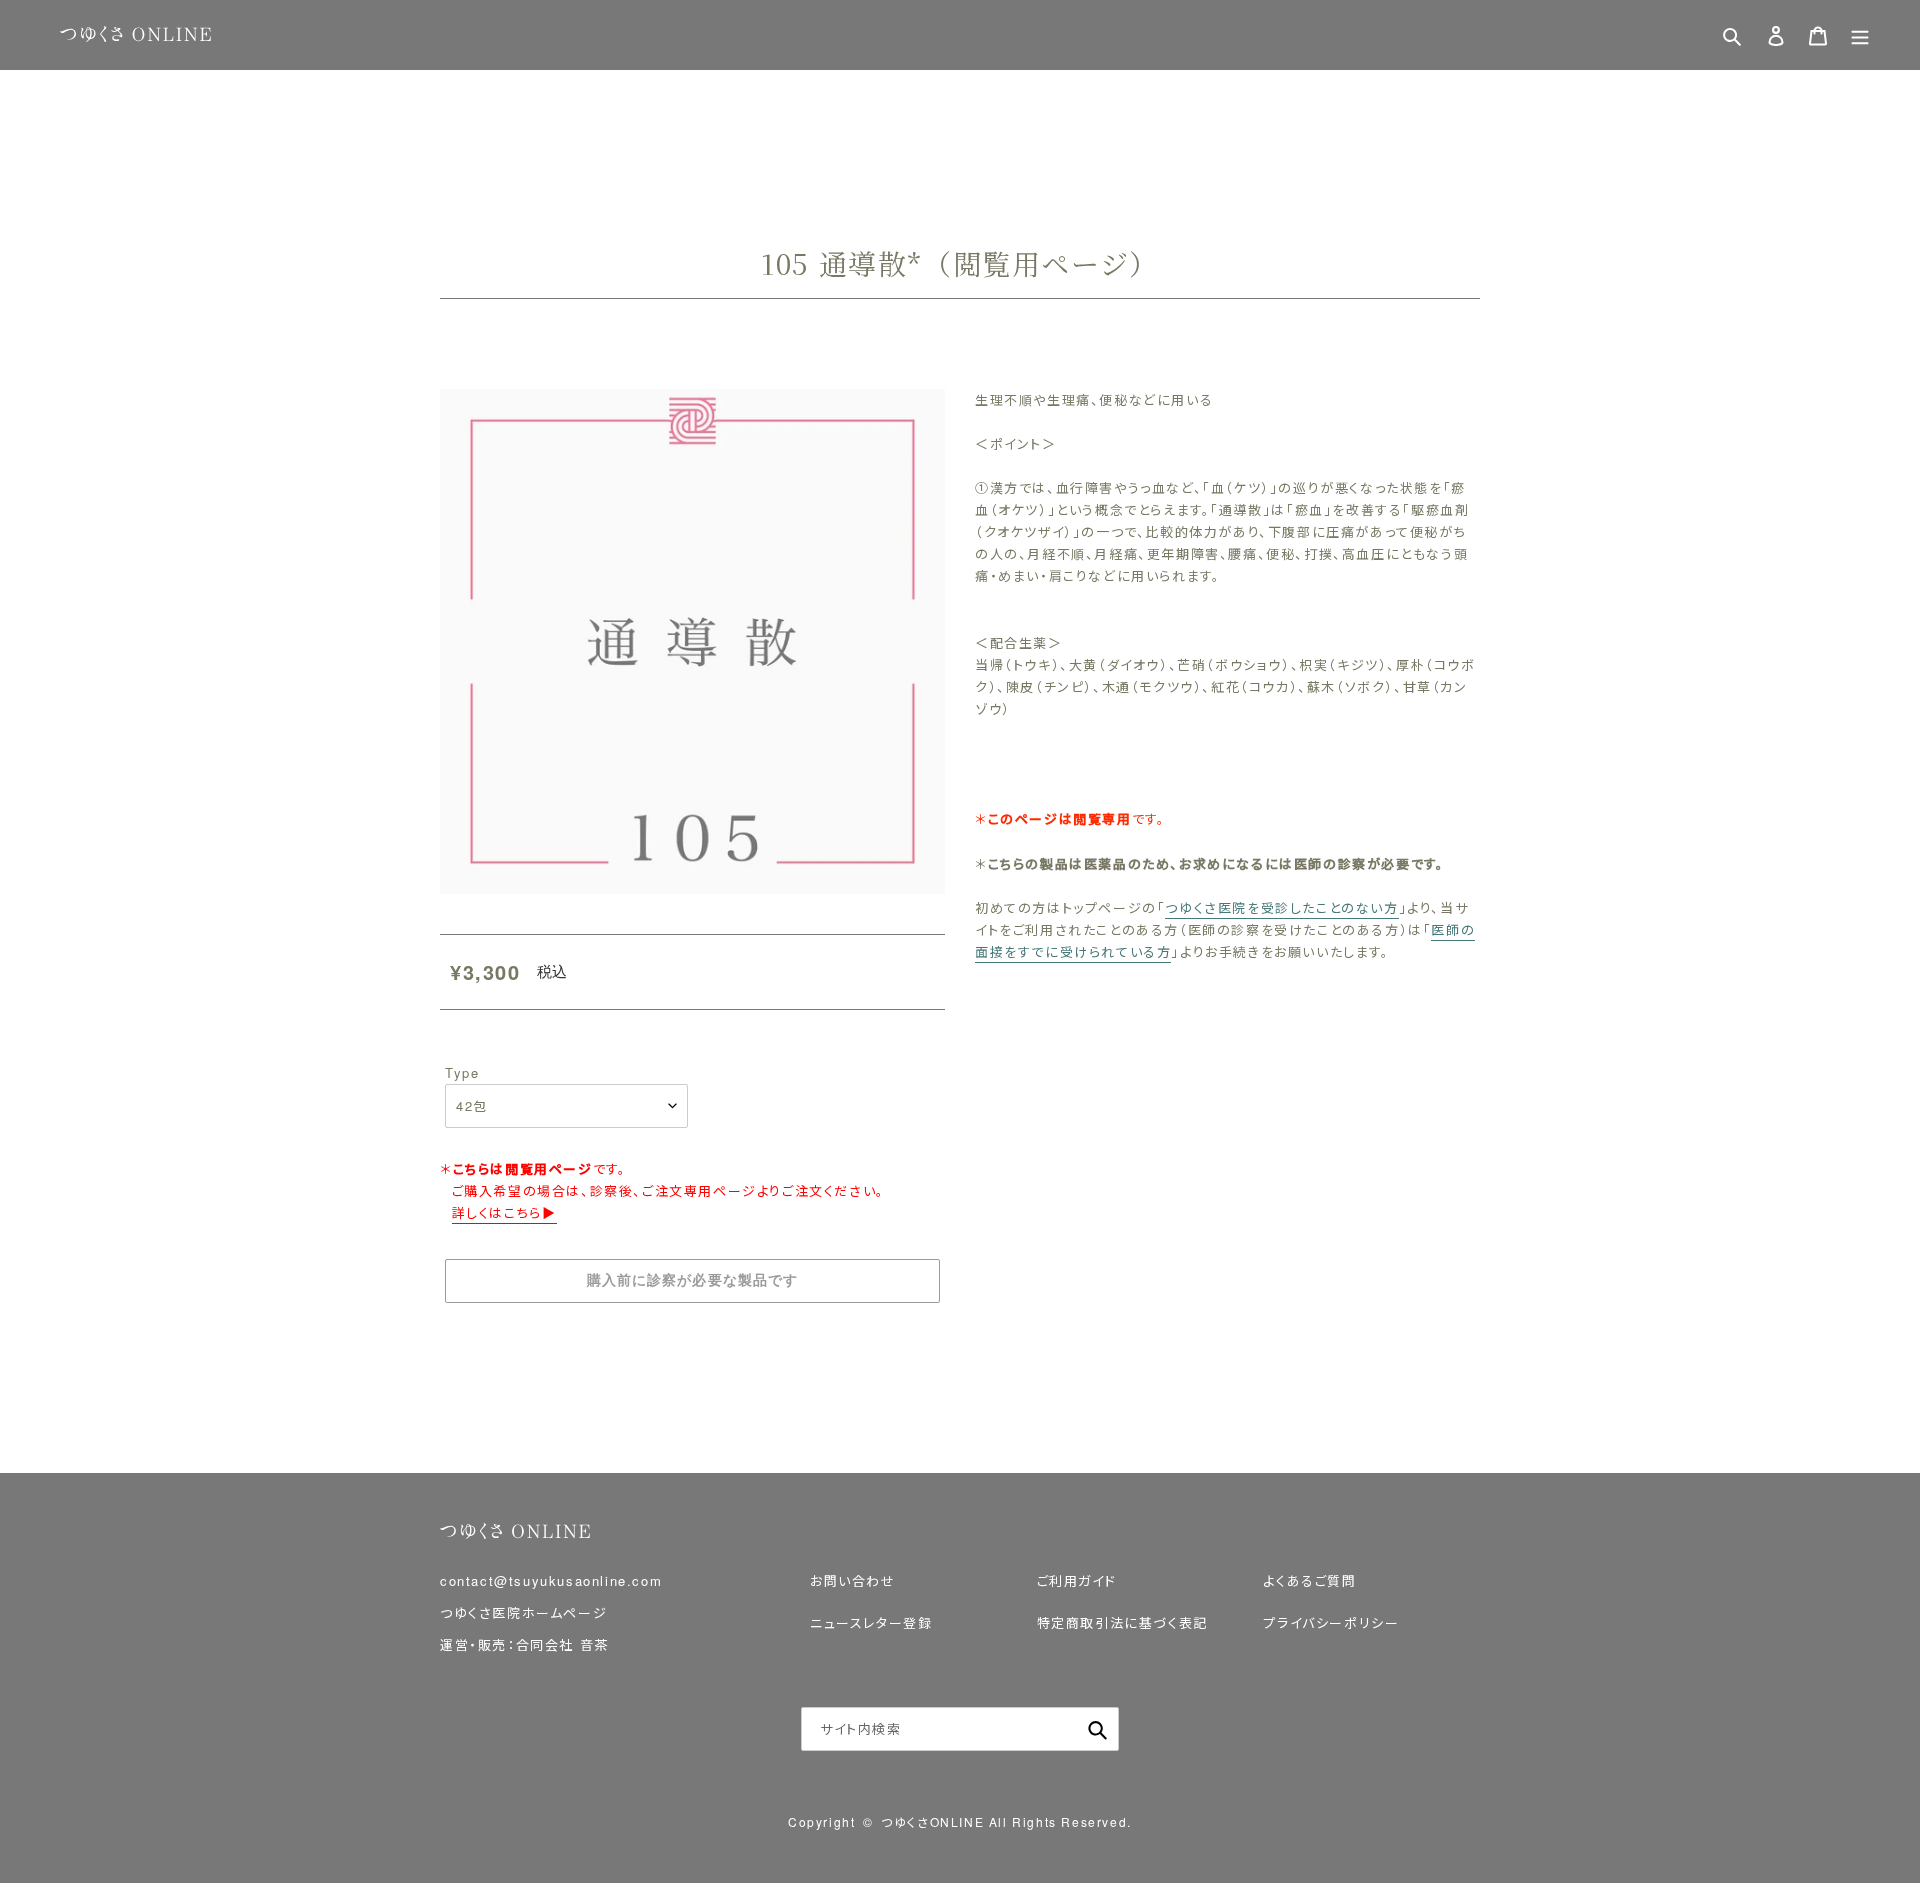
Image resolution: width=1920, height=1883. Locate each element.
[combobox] (960, 1729)
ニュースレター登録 (871, 1622)
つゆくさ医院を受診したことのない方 (1281, 907)
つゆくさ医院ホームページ (523, 1612)
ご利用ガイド (1077, 1580)
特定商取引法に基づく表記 (1122, 1622)
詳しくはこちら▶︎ (504, 1212)
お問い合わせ (853, 1580)
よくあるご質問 (1309, 1580)
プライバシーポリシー (1331, 1622)
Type (462, 1072)
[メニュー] (1860, 35)
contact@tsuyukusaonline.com (551, 1580)
